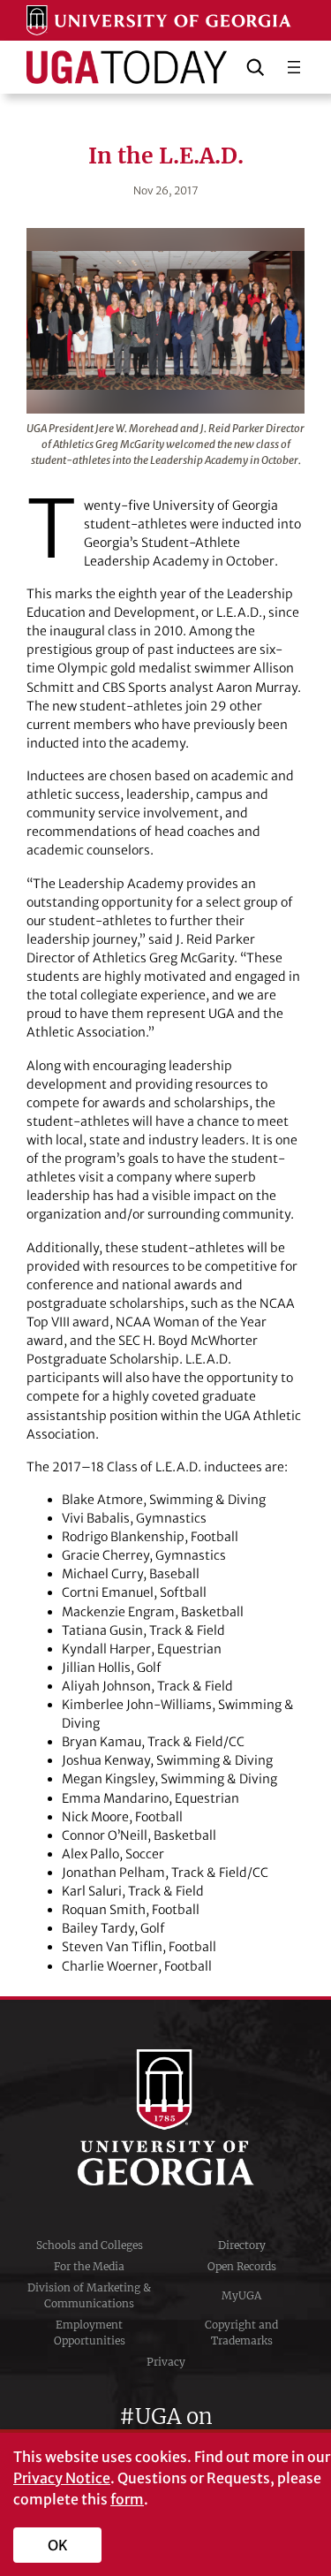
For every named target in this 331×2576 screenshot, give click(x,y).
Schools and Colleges (90, 2245)
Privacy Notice (62, 2478)
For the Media (89, 2266)
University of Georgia (166, 2117)
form (127, 2499)
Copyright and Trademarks (241, 2333)
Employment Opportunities (90, 2333)
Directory (242, 2245)
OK (58, 2545)
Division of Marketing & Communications (89, 2295)
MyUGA (241, 2295)
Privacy (166, 2362)
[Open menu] (294, 67)
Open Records (242, 2266)
